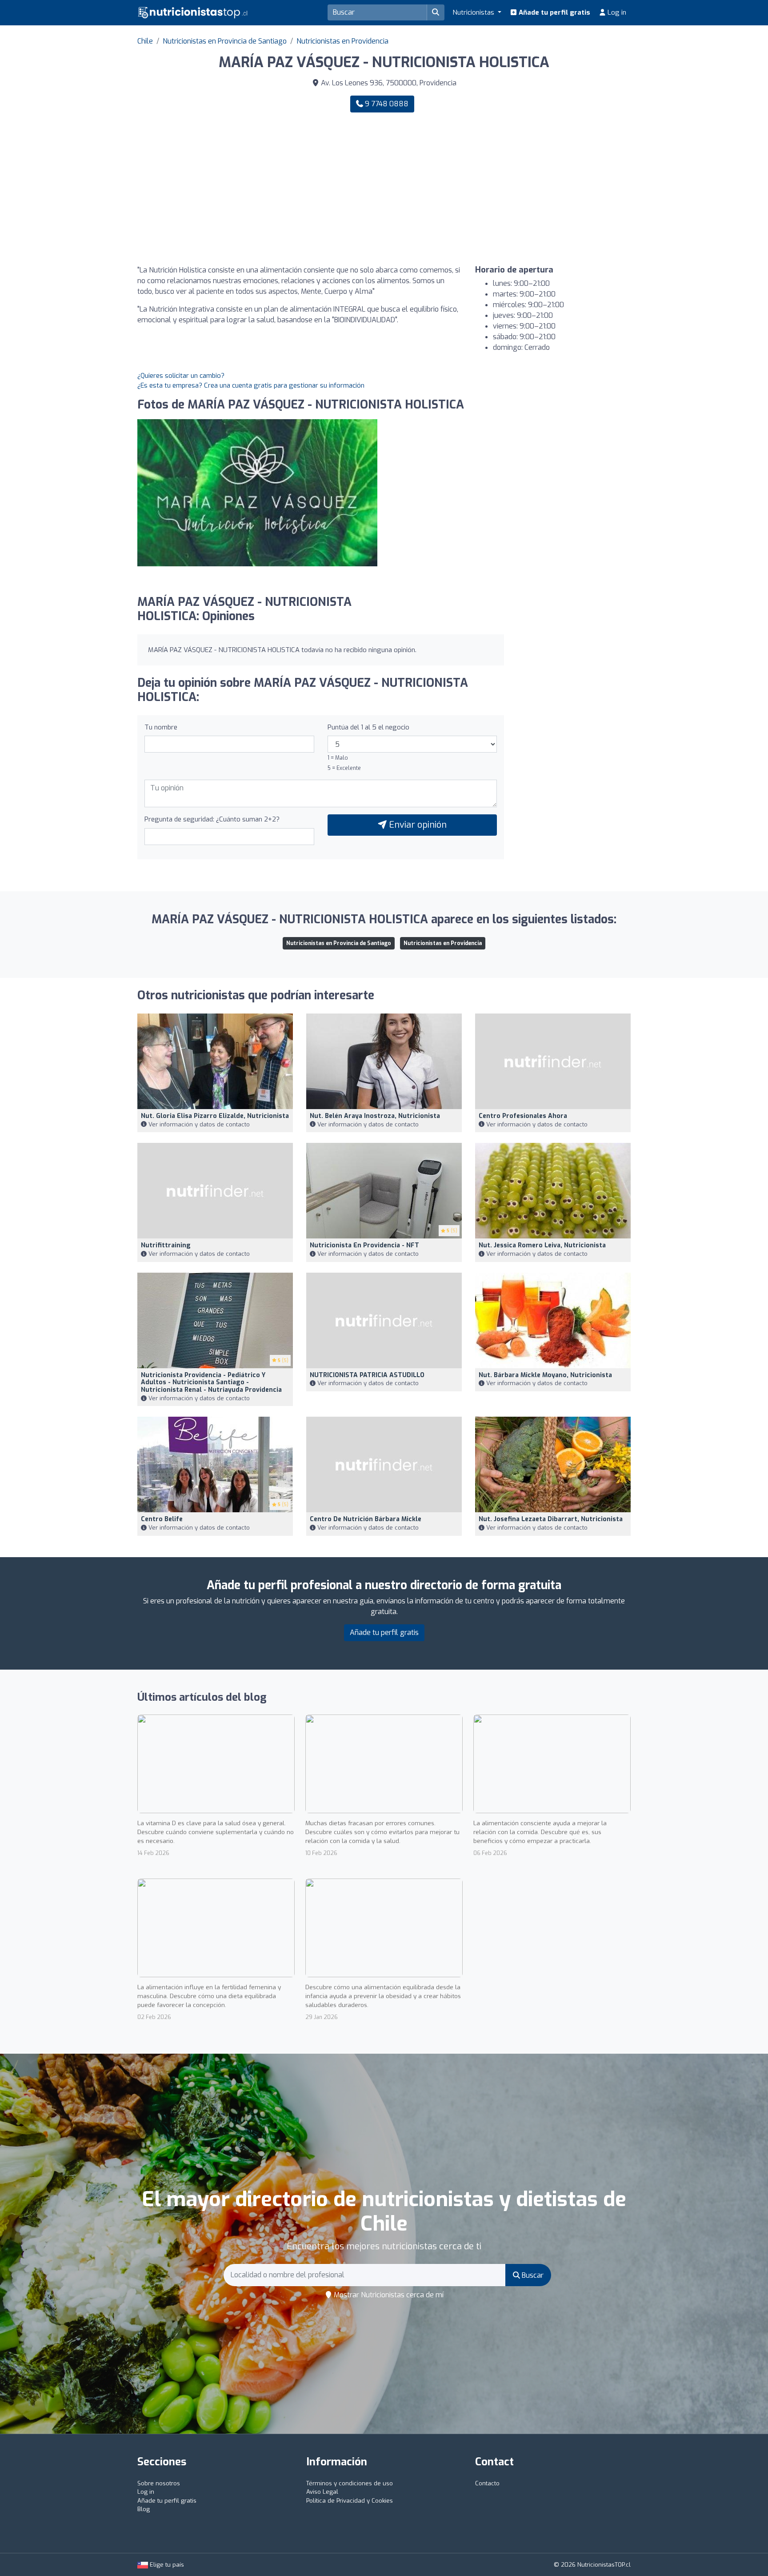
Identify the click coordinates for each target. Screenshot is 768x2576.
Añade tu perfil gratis (554, 12)
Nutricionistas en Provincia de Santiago (225, 41)
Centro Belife (162, 1519)
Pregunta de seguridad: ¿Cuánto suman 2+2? (212, 819)
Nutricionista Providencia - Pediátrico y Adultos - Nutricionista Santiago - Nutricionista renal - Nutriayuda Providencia (211, 1383)
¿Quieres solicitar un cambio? (181, 376)
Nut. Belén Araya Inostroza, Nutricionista (375, 1116)
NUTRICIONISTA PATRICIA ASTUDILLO (367, 1375)
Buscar (532, 2275)
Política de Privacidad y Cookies (350, 2501)
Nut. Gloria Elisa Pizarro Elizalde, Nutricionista (215, 1116)
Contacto (487, 2483)
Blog (144, 2509)
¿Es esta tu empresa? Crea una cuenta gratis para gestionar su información (251, 385)
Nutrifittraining (166, 1245)
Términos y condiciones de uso (350, 2483)
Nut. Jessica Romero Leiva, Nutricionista (542, 1245)
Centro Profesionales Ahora (523, 1116)
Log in (616, 12)
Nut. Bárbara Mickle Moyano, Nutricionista (545, 1375)
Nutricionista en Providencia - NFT (364, 1245)
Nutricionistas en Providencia (342, 41)
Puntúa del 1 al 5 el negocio (368, 727)
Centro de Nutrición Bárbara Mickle (366, 1519)
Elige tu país (166, 2565)
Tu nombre (161, 727)
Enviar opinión (417, 825)
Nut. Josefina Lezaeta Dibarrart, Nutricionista (551, 1519)
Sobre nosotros (159, 2483)
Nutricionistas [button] (474, 12)
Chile (145, 41)
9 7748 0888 (386, 104)
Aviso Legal (322, 2492)
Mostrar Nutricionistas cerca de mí (388, 2295)
